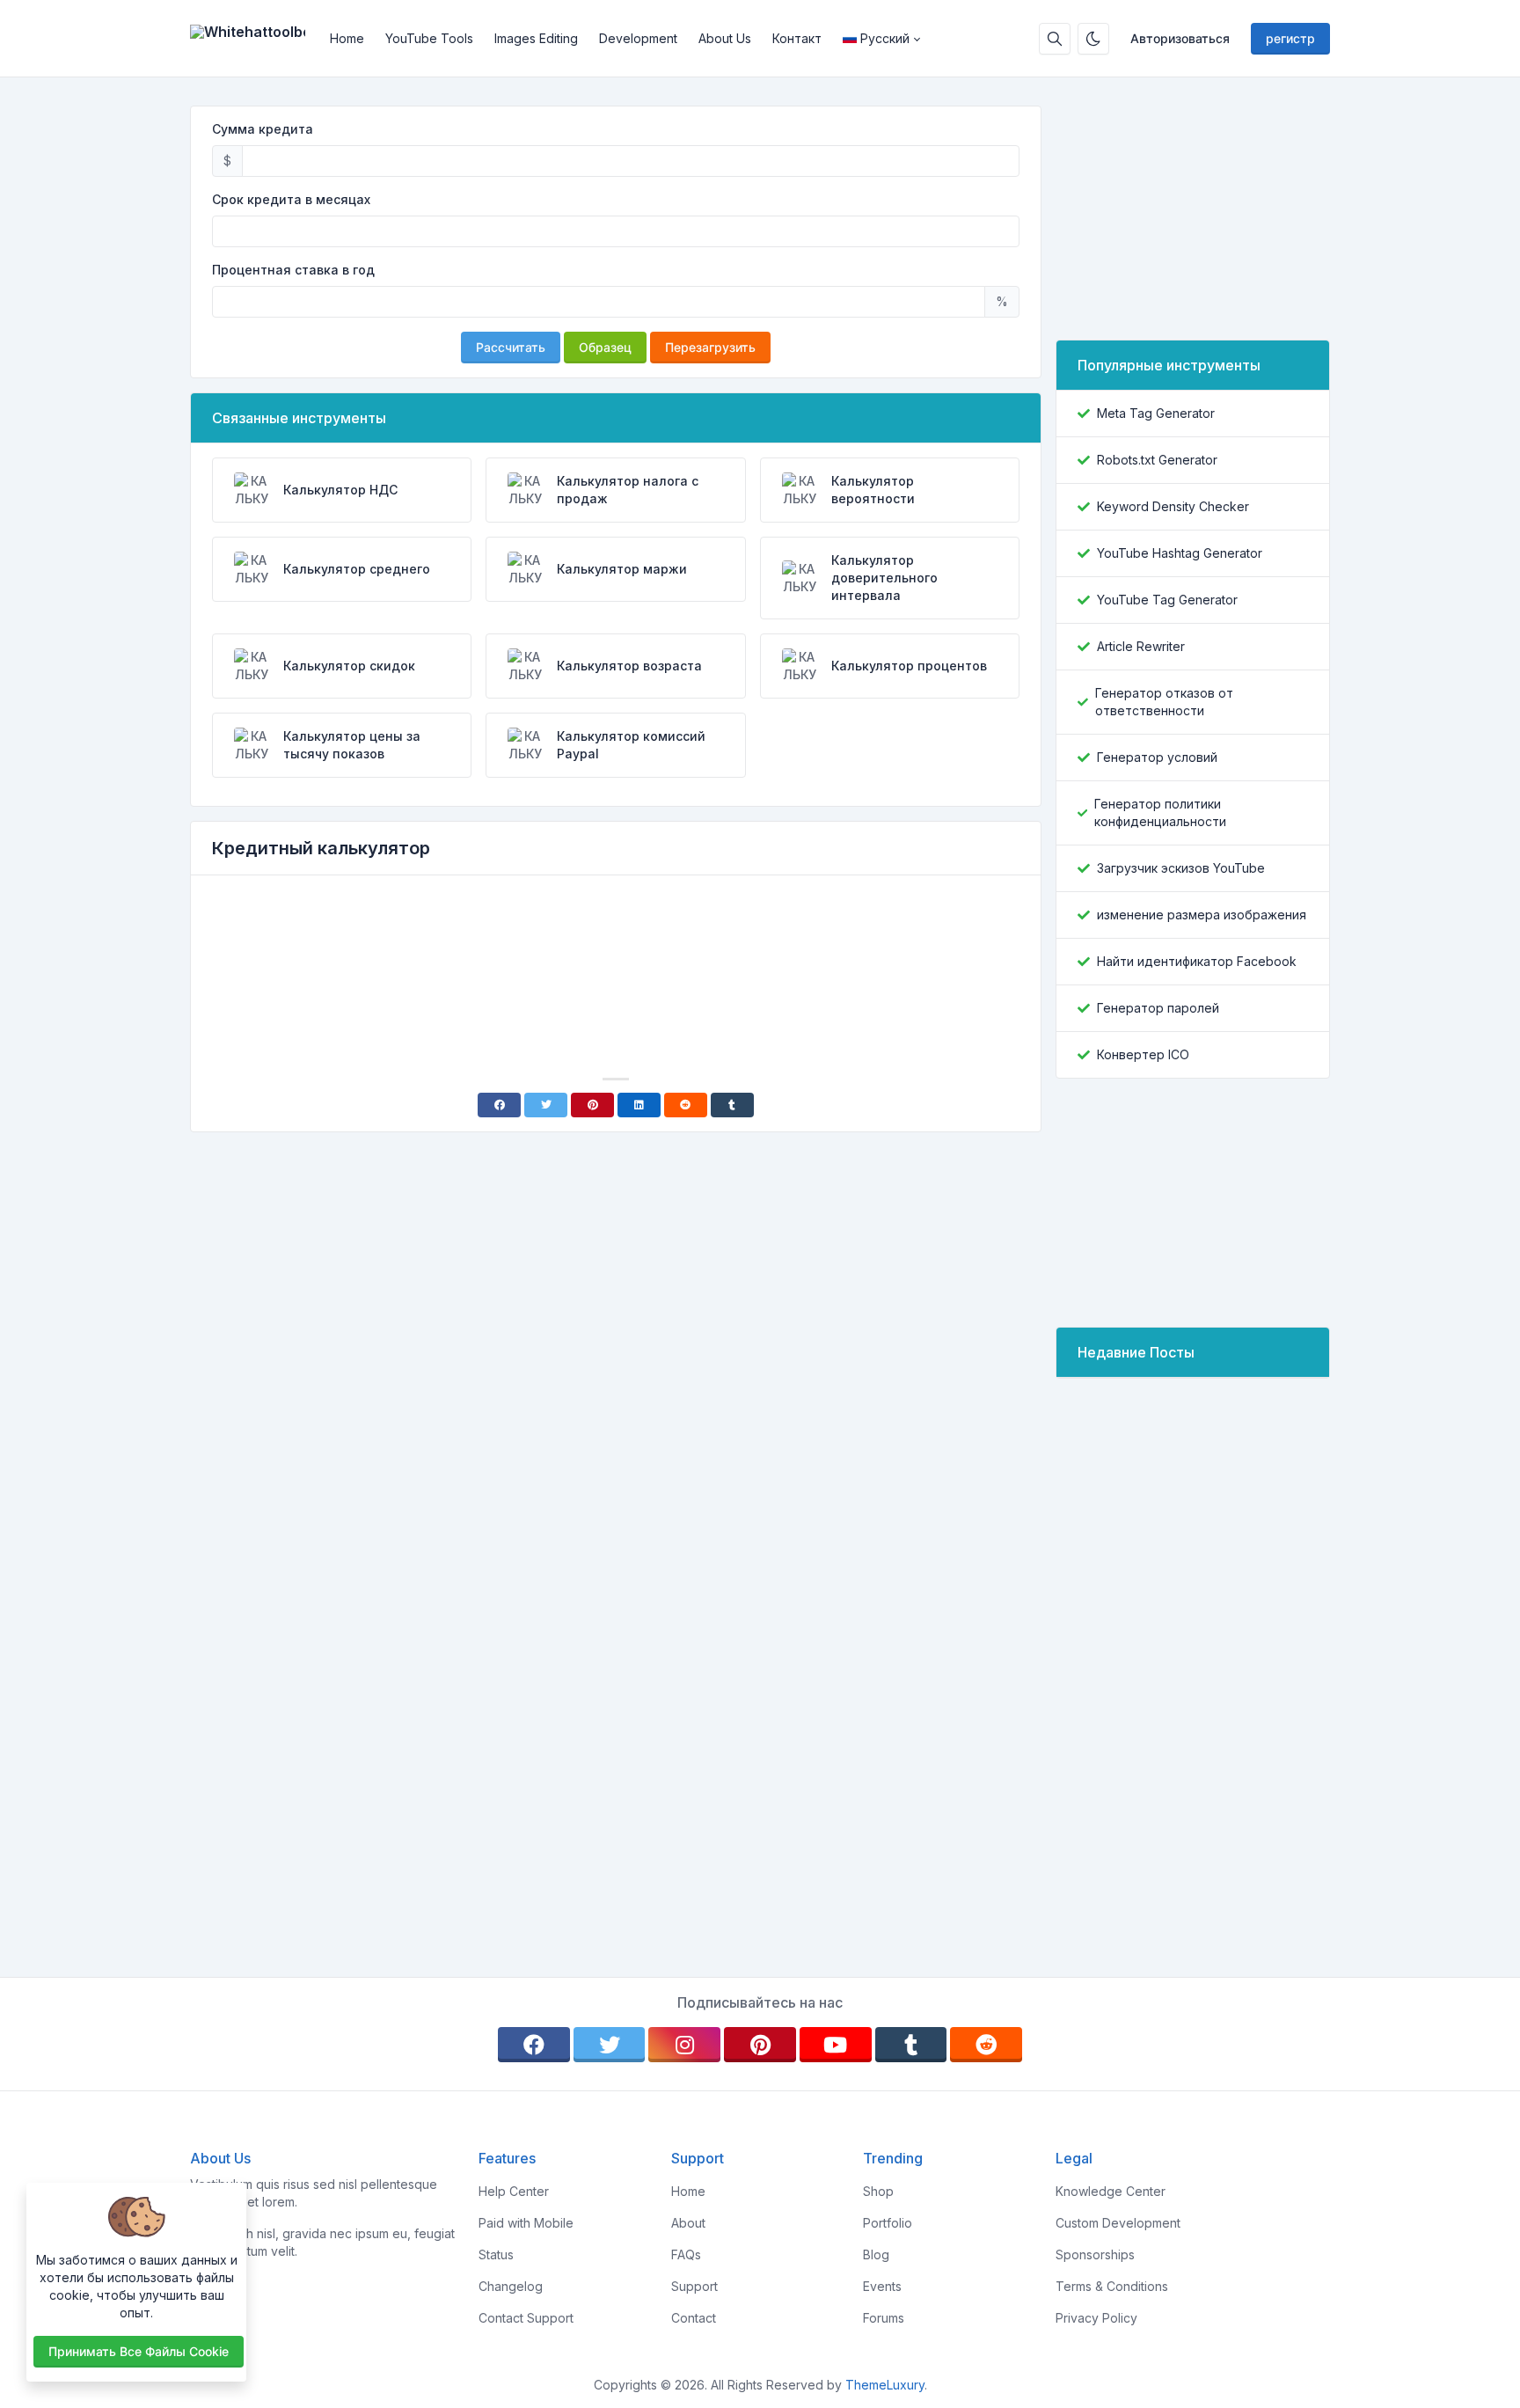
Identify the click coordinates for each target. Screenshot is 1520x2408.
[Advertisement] (616, 938)
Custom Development (1118, 2223)
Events (882, 2286)
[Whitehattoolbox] (255, 39)
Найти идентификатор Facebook (1197, 961)
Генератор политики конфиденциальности (1160, 812)
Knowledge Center (1111, 2191)
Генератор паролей (1158, 1008)
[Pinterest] (592, 1105)
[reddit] (986, 2045)
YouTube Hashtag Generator (1180, 553)
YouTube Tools (429, 38)
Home (347, 38)
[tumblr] (911, 2045)
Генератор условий (1157, 757)
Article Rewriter (1141, 646)
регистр (1290, 38)
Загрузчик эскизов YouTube (1181, 868)
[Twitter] (546, 1105)
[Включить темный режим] (1093, 39)
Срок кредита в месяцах (291, 199)
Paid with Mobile (526, 2223)
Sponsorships (1095, 2254)
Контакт (797, 38)
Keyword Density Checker (1173, 506)
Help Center (514, 2191)
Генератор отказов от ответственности (1164, 702)
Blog (876, 2254)
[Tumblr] (732, 1105)
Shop (878, 2191)
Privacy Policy (1096, 2318)
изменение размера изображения (1202, 915)
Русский (885, 38)
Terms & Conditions (1112, 2286)
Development (638, 38)
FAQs (686, 2254)
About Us (725, 38)
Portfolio (888, 2223)
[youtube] (836, 2045)
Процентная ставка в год (293, 270)
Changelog (511, 2286)
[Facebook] (499, 1105)
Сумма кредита (263, 129)
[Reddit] (686, 1105)
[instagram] (684, 2045)
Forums (884, 2318)
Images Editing (536, 38)
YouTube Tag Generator (1167, 600)
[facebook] (534, 2045)
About (688, 2223)
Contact (694, 2318)
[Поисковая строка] (1055, 39)
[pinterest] (760, 2045)
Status (496, 2254)
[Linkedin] (639, 1105)
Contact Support (526, 2318)
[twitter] (610, 2045)
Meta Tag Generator (1156, 413)
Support (694, 2286)
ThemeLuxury (885, 2385)
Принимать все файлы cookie (139, 2351)
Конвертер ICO (1143, 1054)
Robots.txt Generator (1157, 460)
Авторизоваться (1180, 38)
